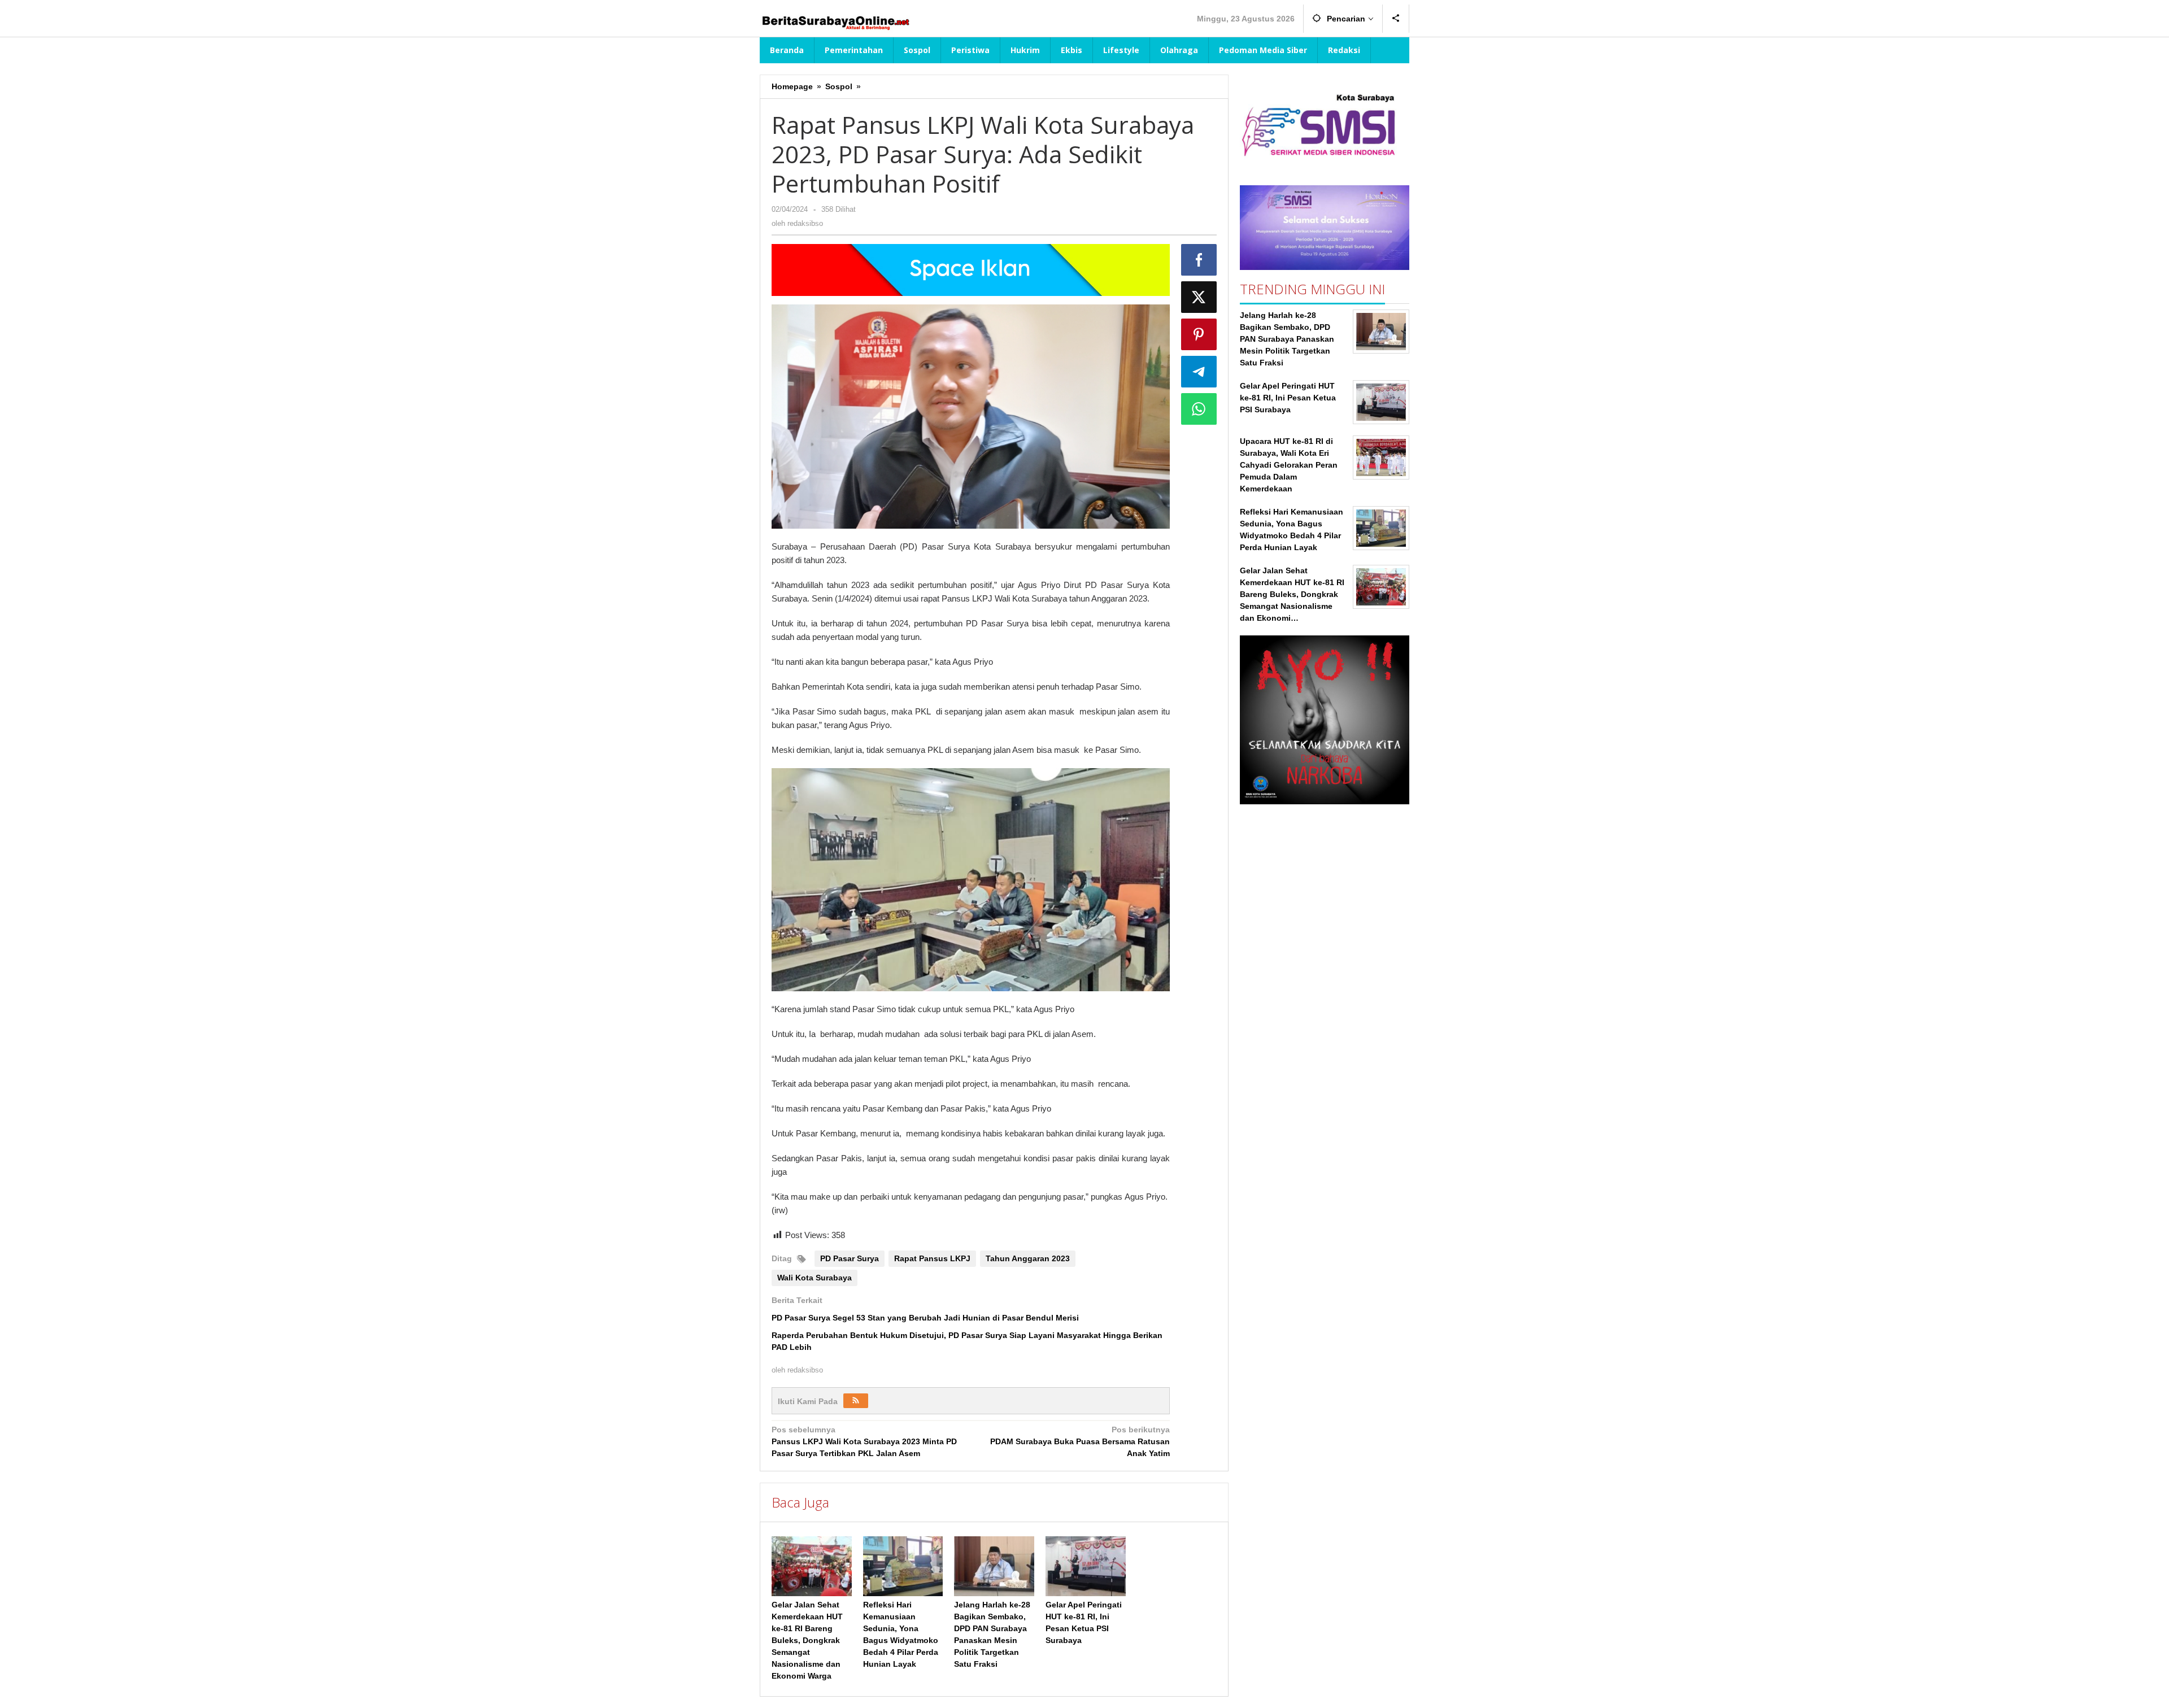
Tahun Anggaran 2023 (1028, 1258)
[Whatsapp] (1199, 409)
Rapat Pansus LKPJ (932, 1258)
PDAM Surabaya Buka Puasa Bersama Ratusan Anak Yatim (1080, 1441)
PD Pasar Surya (850, 1258)
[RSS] (856, 1401)
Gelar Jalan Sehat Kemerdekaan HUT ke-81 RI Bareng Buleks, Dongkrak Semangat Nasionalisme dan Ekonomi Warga (807, 1640)
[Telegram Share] (1199, 372)
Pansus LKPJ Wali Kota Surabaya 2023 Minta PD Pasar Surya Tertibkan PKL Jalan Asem (864, 1441)
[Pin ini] (1199, 334)
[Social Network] (1396, 19)
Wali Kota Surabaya (815, 1278)
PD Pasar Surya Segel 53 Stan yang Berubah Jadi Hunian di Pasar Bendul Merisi (925, 1318)
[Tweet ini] (1199, 297)
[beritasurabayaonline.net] (835, 21)
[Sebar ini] (1199, 260)
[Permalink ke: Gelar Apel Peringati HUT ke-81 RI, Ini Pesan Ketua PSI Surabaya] (1086, 1566)
